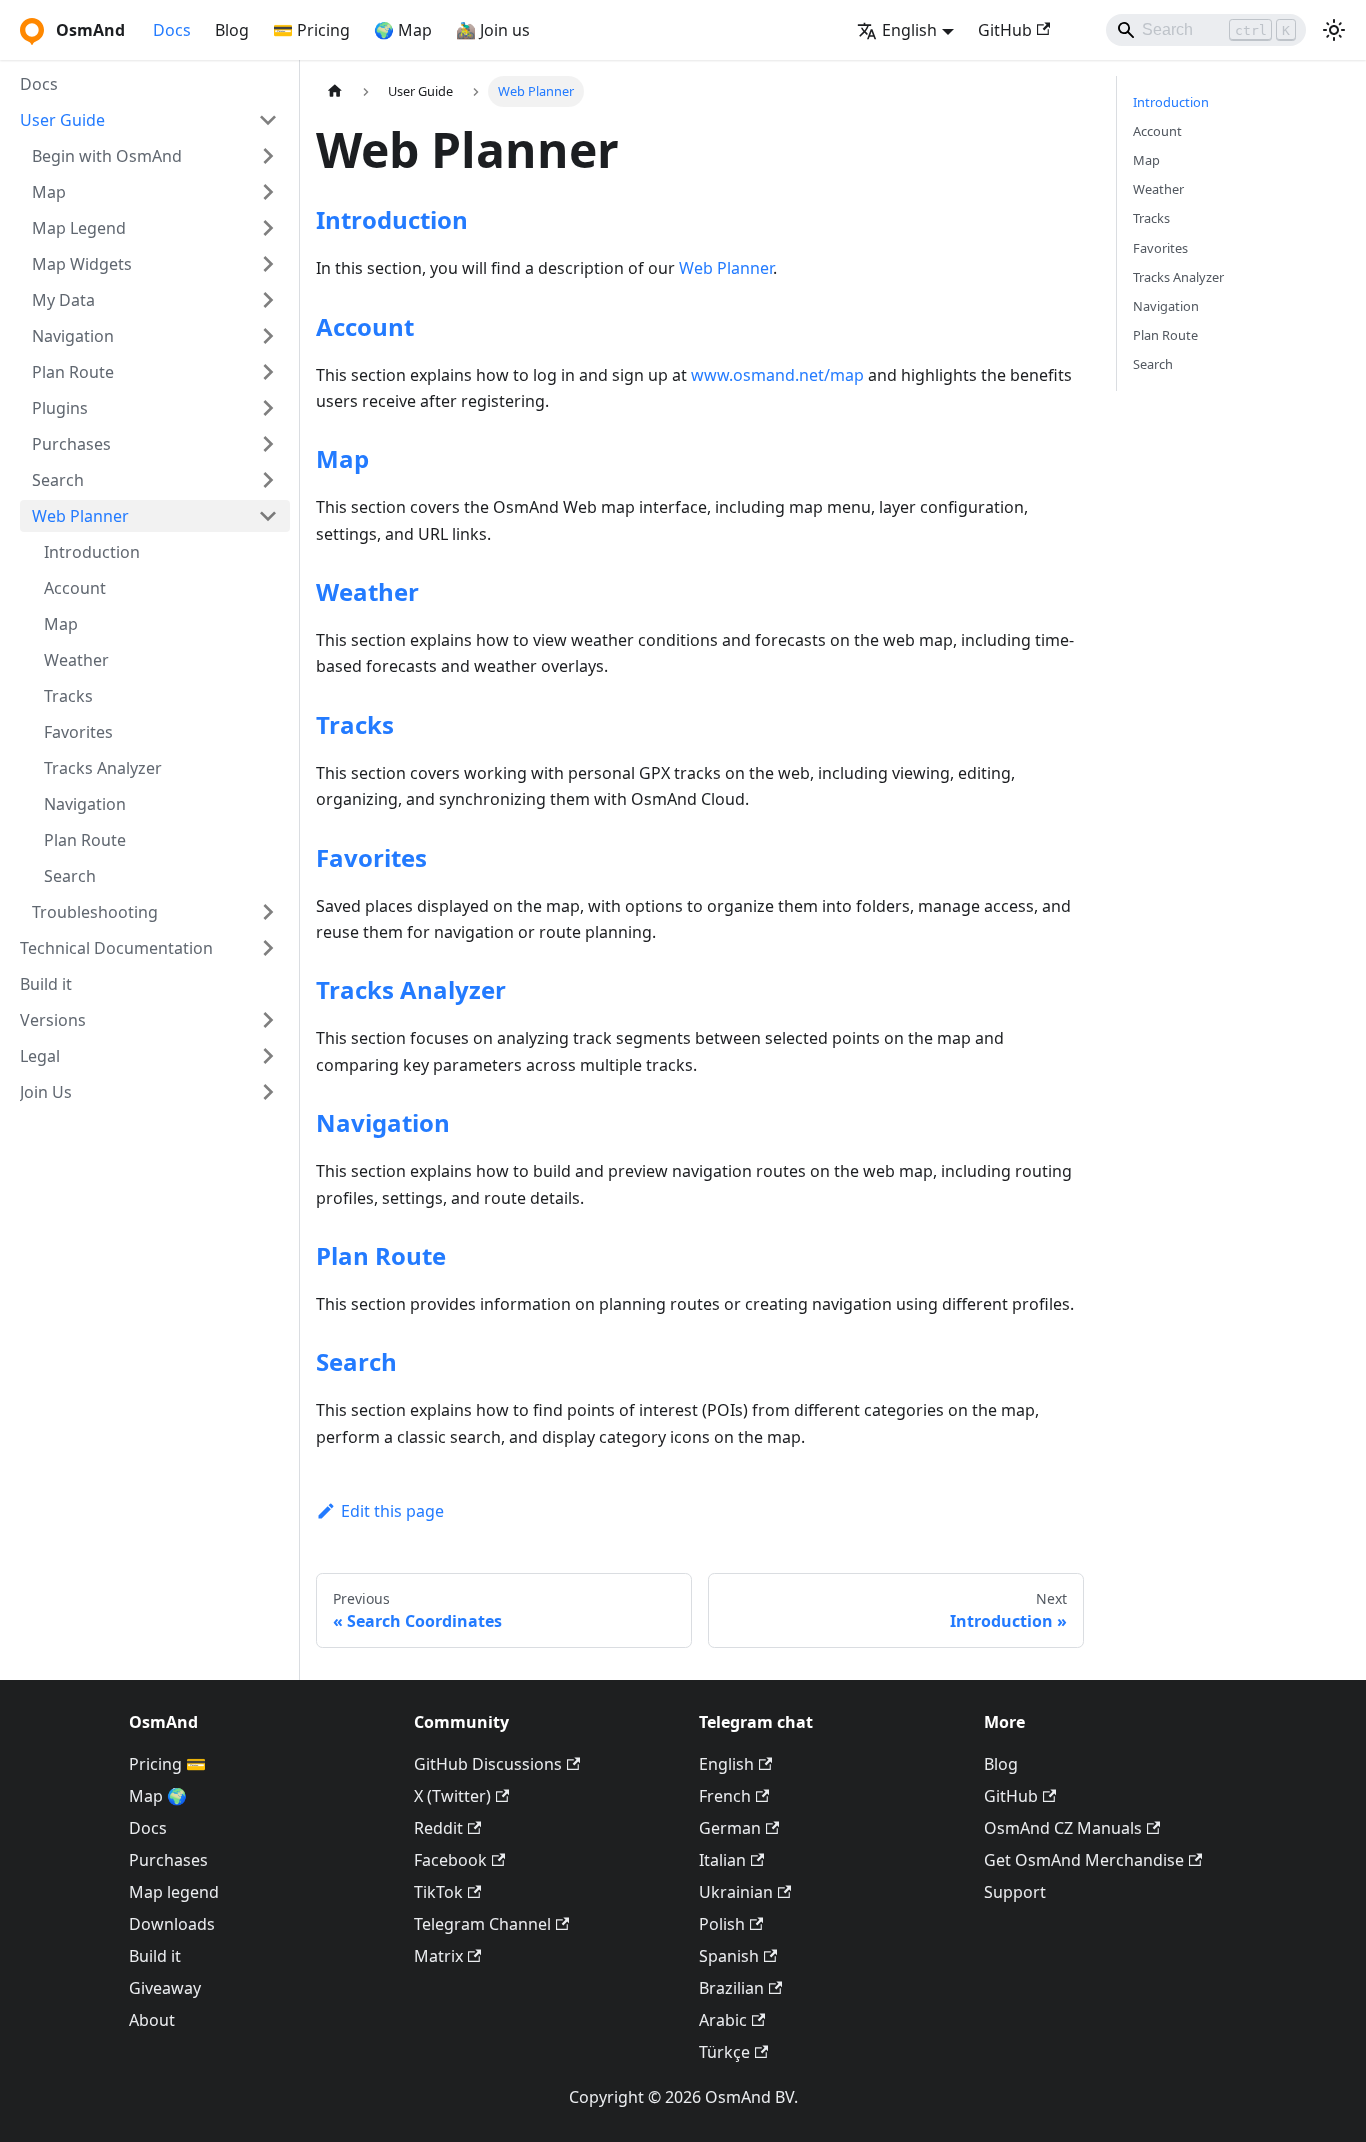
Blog (232, 30)
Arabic (723, 2020)
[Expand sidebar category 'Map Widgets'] (268, 264)
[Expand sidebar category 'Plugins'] (268, 408)
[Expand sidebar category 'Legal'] (268, 1056)
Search (356, 1361)
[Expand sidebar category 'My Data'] (268, 300)
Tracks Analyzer (411, 989)
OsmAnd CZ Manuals (1063, 1828)
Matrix (438, 1956)
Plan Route (381, 1255)
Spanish (729, 1956)
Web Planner (726, 268)
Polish (722, 1924)
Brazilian (731, 1988)
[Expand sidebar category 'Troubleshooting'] (268, 912)
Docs (172, 30)
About (152, 2020)
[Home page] (335, 91)
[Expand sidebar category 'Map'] (268, 192)
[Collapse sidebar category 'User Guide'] (268, 120)
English (726, 1764)
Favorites (371, 857)
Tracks (355, 724)
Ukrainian (736, 1892)
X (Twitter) (452, 1796)
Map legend (174, 1892)
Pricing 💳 (167, 1764)
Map (342, 458)
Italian (722, 1860)
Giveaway (165, 1988)
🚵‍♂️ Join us (493, 30)
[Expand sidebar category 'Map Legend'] (268, 228)
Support (1015, 1892)
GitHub (1005, 30)
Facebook (450, 1860)
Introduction (392, 219)
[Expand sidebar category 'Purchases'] (268, 444)
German (730, 1828)
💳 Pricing (311, 30)
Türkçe (724, 2052)
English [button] (909, 30)
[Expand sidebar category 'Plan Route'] (268, 372)
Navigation (383, 1122)
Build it (155, 1956)
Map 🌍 (158, 1796)
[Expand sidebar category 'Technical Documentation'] (268, 948)
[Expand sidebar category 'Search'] (268, 480)
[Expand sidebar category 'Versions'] (268, 1020)
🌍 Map (403, 30)
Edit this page (392, 1511)
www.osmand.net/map (777, 375)
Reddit (438, 1828)
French (725, 1796)
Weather (367, 591)
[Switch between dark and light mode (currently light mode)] (1334, 30)
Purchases (168, 1860)
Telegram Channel (482, 1924)
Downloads (172, 1924)
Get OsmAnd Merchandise (1084, 1860)
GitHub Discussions (488, 1764)
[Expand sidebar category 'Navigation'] (268, 336)
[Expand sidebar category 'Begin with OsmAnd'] (268, 156)
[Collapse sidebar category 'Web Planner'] (268, 516)
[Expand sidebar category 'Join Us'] (268, 1092)
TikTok (438, 1892)
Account (365, 326)
